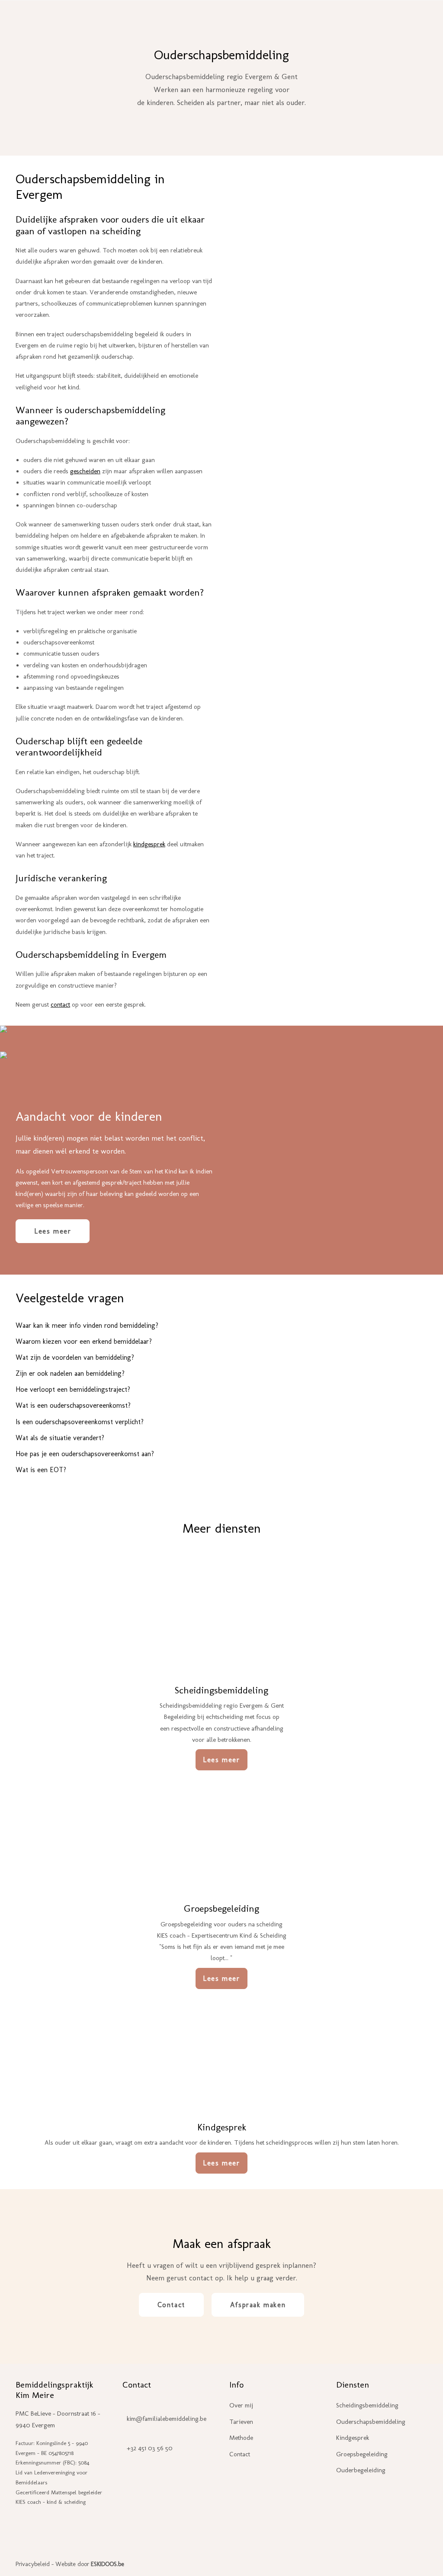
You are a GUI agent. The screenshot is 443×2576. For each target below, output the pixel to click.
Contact (350, 20)
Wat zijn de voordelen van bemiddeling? (75, 1357)
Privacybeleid (33, 2564)
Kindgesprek (222, 2127)
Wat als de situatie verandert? (60, 1438)
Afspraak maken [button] (258, 2305)
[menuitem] (185, 20)
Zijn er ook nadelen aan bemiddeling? (70, 1373)
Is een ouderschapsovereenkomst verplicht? (80, 1422)
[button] (221, 1610)
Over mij (241, 2405)
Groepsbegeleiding (221, 1908)
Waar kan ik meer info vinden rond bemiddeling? (87, 1325)
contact (60, 1004)
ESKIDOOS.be (108, 2564)
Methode (241, 2438)
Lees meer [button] (53, 1231)
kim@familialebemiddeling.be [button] (167, 2419)
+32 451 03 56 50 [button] (150, 2448)
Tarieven (310, 20)
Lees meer (221, 1760)
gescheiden (85, 471)
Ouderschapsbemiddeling (371, 2422)
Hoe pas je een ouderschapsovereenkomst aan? (85, 1454)
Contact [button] (171, 2305)
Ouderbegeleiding (249, 20)
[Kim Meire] (83, 20)
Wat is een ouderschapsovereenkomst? (73, 1405)
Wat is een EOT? (41, 1470)
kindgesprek (149, 844)
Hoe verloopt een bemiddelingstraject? (73, 1389)
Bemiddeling (183, 20)
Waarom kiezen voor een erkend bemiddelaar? (84, 1341)
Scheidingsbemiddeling (221, 1690)
